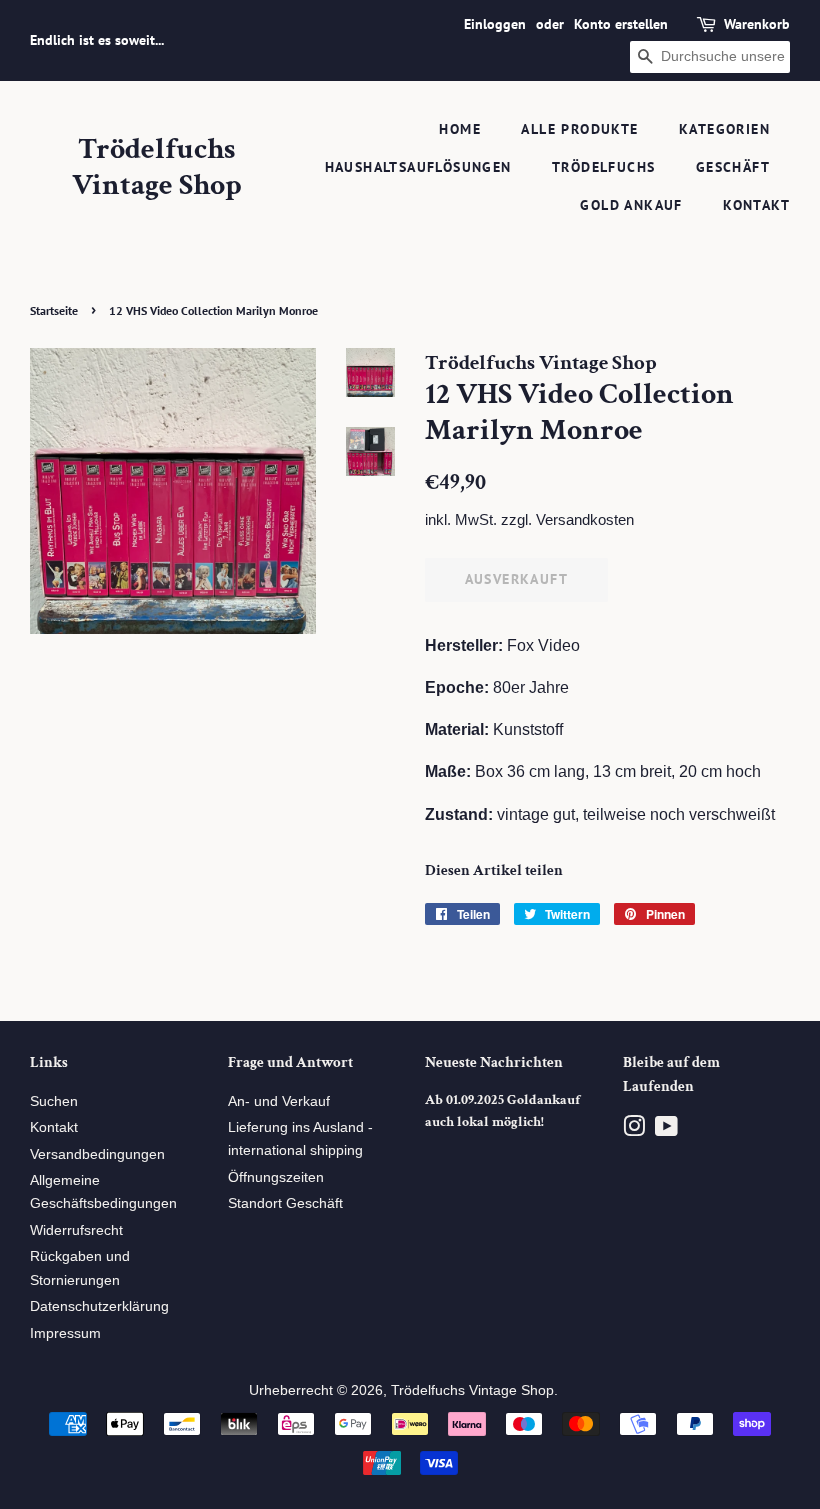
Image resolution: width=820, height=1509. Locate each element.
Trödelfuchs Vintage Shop (157, 168)
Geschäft (733, 167)
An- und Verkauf (279, 1101)
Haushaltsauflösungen (418, 167)
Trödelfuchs (603, 167)
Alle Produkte (579, 129)
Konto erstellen (621, 24)
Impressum (65, 1333)
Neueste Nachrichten (494, 1062)
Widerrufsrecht (76, 1230)
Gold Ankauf (631, 205)
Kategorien (724, 129)
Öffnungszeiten (276, 1177)
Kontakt (756, 205)
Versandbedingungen (97, 1154)
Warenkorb (757, 24)
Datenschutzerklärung (99, 1306)
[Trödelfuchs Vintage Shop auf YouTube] (666, 1130)
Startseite (54, 310)
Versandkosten (585, 519)
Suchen (54, 1101)
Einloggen (495, 24)
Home (460, 129)
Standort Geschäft (285, 1203)
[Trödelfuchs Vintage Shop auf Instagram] (634, 1130)
